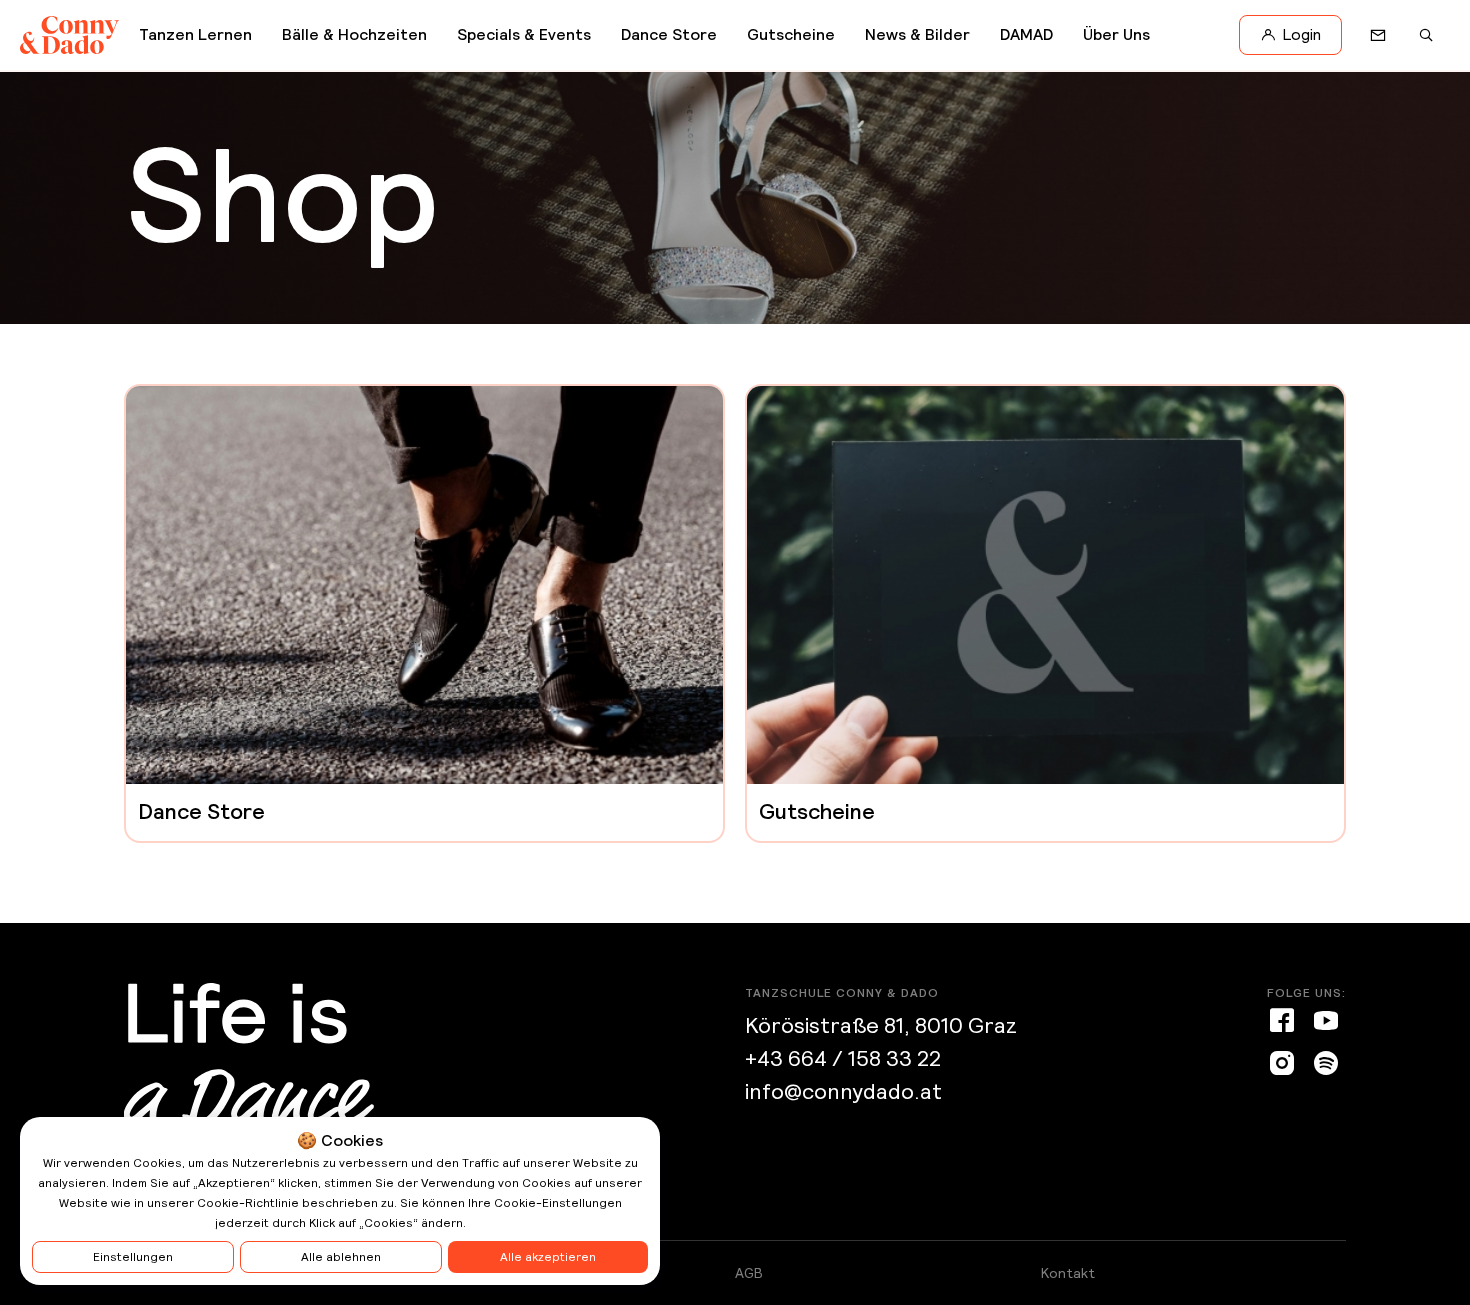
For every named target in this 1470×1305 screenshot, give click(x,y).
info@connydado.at (843, 1091)
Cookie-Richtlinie (248, 1203)
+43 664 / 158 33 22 (843, 1058)
